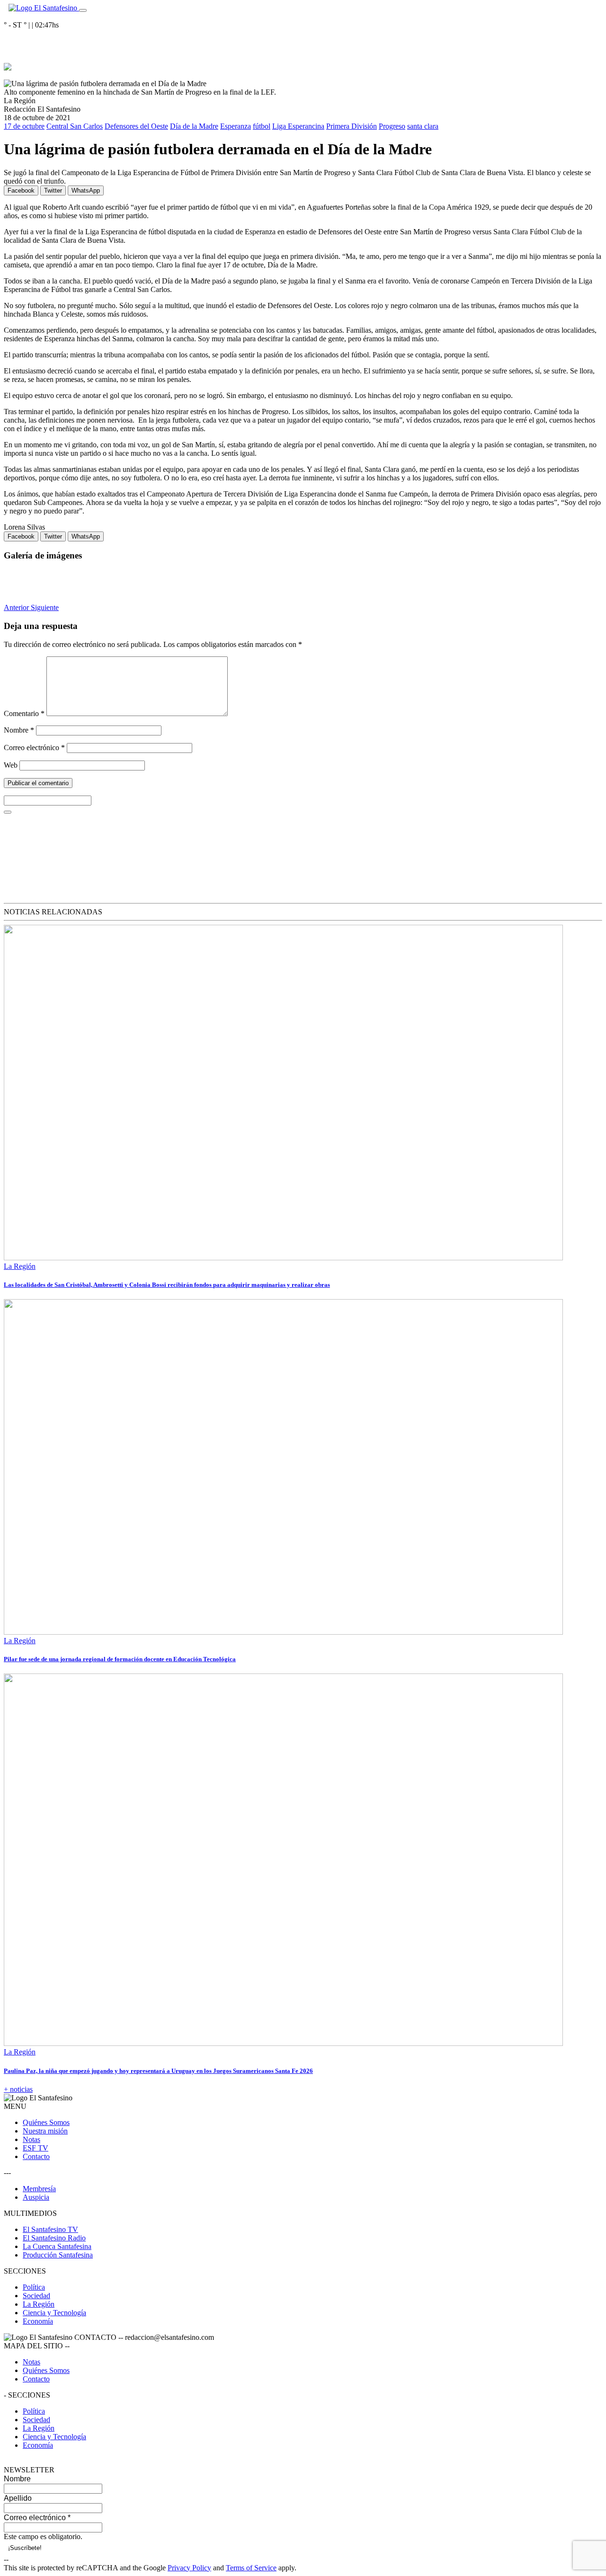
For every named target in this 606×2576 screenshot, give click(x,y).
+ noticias (18, 2089)
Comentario (24, 713)
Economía (38, 2321)
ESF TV (36, 2148)
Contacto (36, 2156)
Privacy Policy (189, 2568)
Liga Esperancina (298, 126)
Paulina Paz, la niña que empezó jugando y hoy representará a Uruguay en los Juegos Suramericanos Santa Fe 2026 (158, 2071)
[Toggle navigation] (83, 10)
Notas (31, 2139)
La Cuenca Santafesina (57, 2246)
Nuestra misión (45, 2131)
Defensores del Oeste (136, 126)
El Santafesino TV (50, 2229)
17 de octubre (24, 126)
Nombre (19, 730)
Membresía (39, 2189)
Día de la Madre (194, 126)
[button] (17, 607)
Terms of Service (251, 2568)
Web (11, 765)
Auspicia (36, 2197)
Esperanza (236, 126)
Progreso (392, 126)
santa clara (423, 126)
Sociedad (36, 2296)
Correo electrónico (34, 748)
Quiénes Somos (46, 2122)
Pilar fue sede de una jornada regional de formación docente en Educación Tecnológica (120, 1659)
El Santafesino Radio (54, 2238)
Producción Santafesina (58, 2255)
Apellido (18, 2498)
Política (34, 2287)
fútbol (262, 126)
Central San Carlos (75, 126)
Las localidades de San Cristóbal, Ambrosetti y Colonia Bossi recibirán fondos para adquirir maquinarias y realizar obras (167, 1285)
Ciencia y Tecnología (54, 2313)
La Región (20, 1266)
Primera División (352, 126)
